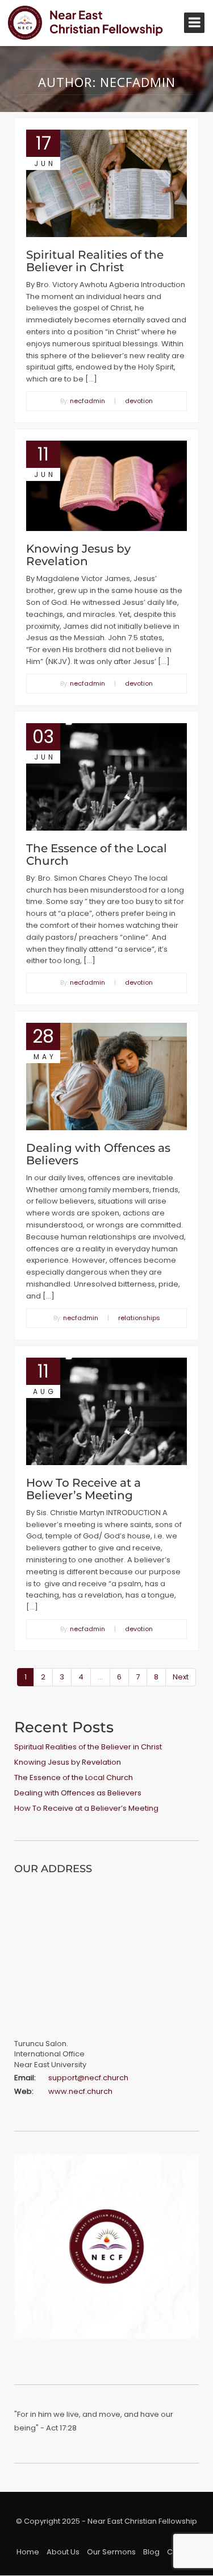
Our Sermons (111, 2552)
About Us (63, 2552)
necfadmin (87, 401)
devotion (139, 401)
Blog (151, 2552)
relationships (139, 1318)
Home (28, 2552)
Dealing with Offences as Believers (98, 1154)
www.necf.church (80, 2091)
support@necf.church (88, 2078)
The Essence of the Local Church (97, 854)
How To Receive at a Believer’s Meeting (83, 1489)
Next (181, 1677)
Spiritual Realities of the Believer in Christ (95, 261)
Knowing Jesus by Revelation (78, 555)
